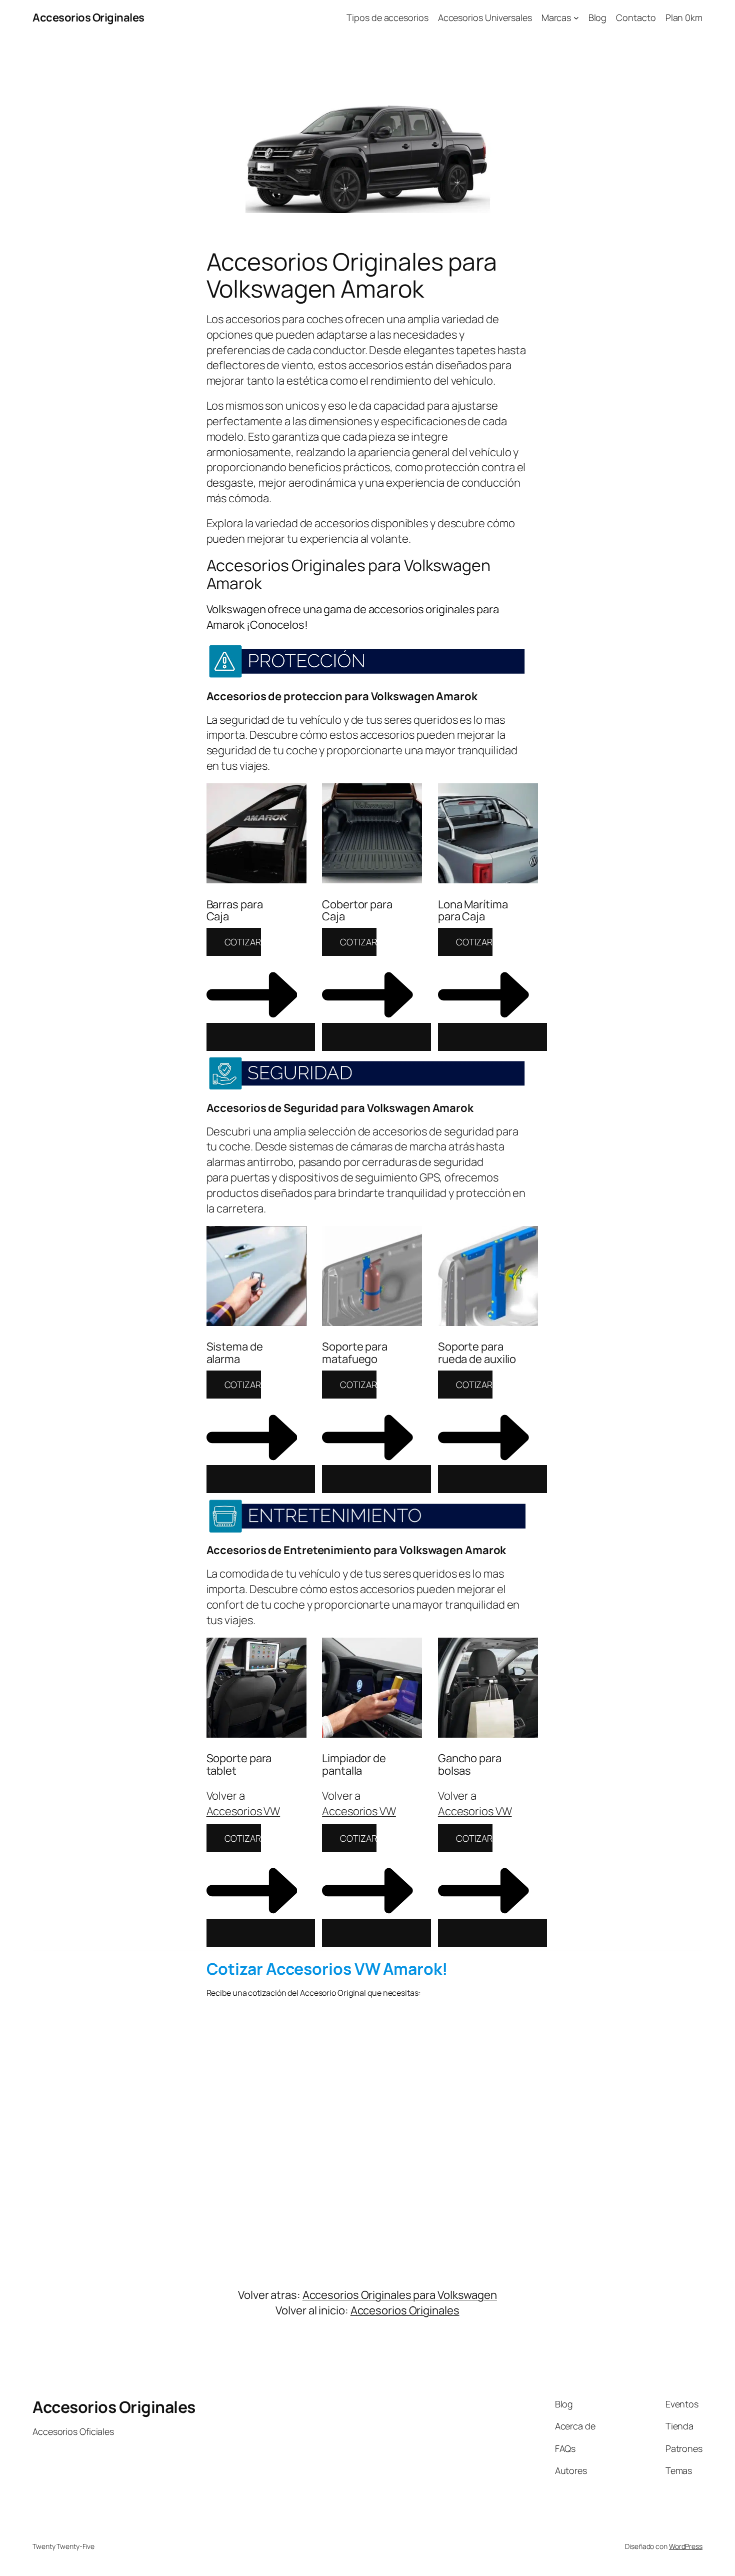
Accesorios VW (243, 1811)
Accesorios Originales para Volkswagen (400, 2295)
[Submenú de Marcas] (576, 18)
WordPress (686, 2546)
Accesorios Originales (88, 18)
